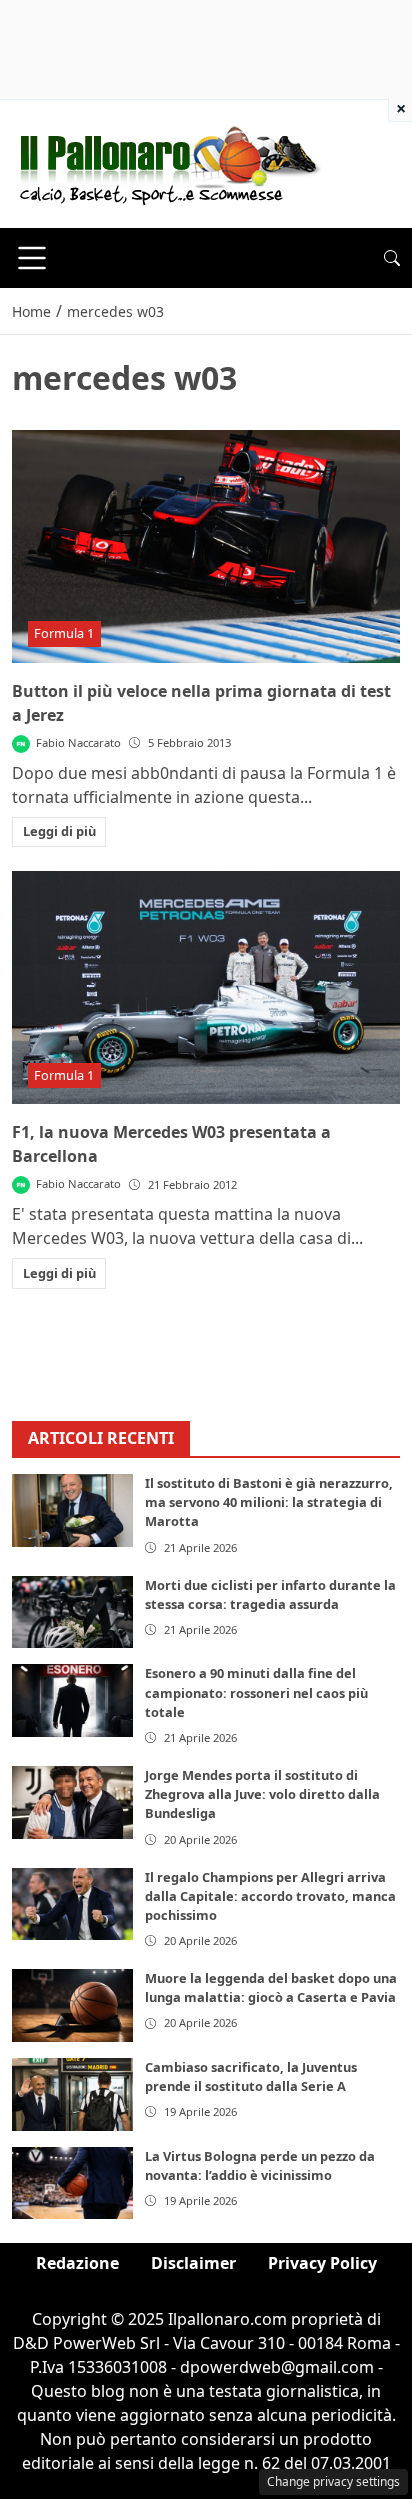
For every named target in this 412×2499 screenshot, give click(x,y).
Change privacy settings (333, 2481)
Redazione (77, 2263)
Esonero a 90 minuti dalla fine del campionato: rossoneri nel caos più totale (256, 1692)
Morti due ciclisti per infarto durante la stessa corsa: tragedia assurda (270, 1594)
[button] (392, 258)
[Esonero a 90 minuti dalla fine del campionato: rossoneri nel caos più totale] (72, 1700)
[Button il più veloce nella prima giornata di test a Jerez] (206, 546)
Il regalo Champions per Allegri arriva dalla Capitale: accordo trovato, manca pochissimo (270, 1896)
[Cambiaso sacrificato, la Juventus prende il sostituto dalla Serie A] (72, 2094)
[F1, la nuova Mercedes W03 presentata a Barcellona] (206, 987)
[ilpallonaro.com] (166, 162)
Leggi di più (59, 831)
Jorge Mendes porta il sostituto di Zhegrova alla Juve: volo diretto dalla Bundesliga (262, 1794)
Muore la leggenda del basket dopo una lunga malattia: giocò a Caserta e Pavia (271, 1987)
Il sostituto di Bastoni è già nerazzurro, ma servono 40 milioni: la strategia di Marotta (269, 1502)
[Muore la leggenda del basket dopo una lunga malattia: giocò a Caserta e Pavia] (72, 2005)
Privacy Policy (322, 2263)
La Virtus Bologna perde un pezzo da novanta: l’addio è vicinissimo (260, 2165)
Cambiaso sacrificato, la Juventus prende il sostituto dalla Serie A (251, 2076)
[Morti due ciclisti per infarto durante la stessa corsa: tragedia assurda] (72, 1612)
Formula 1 (64, 633)
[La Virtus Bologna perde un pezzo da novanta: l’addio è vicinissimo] (72, 2183)
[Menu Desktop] (32, 258)
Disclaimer (193, 2263)
